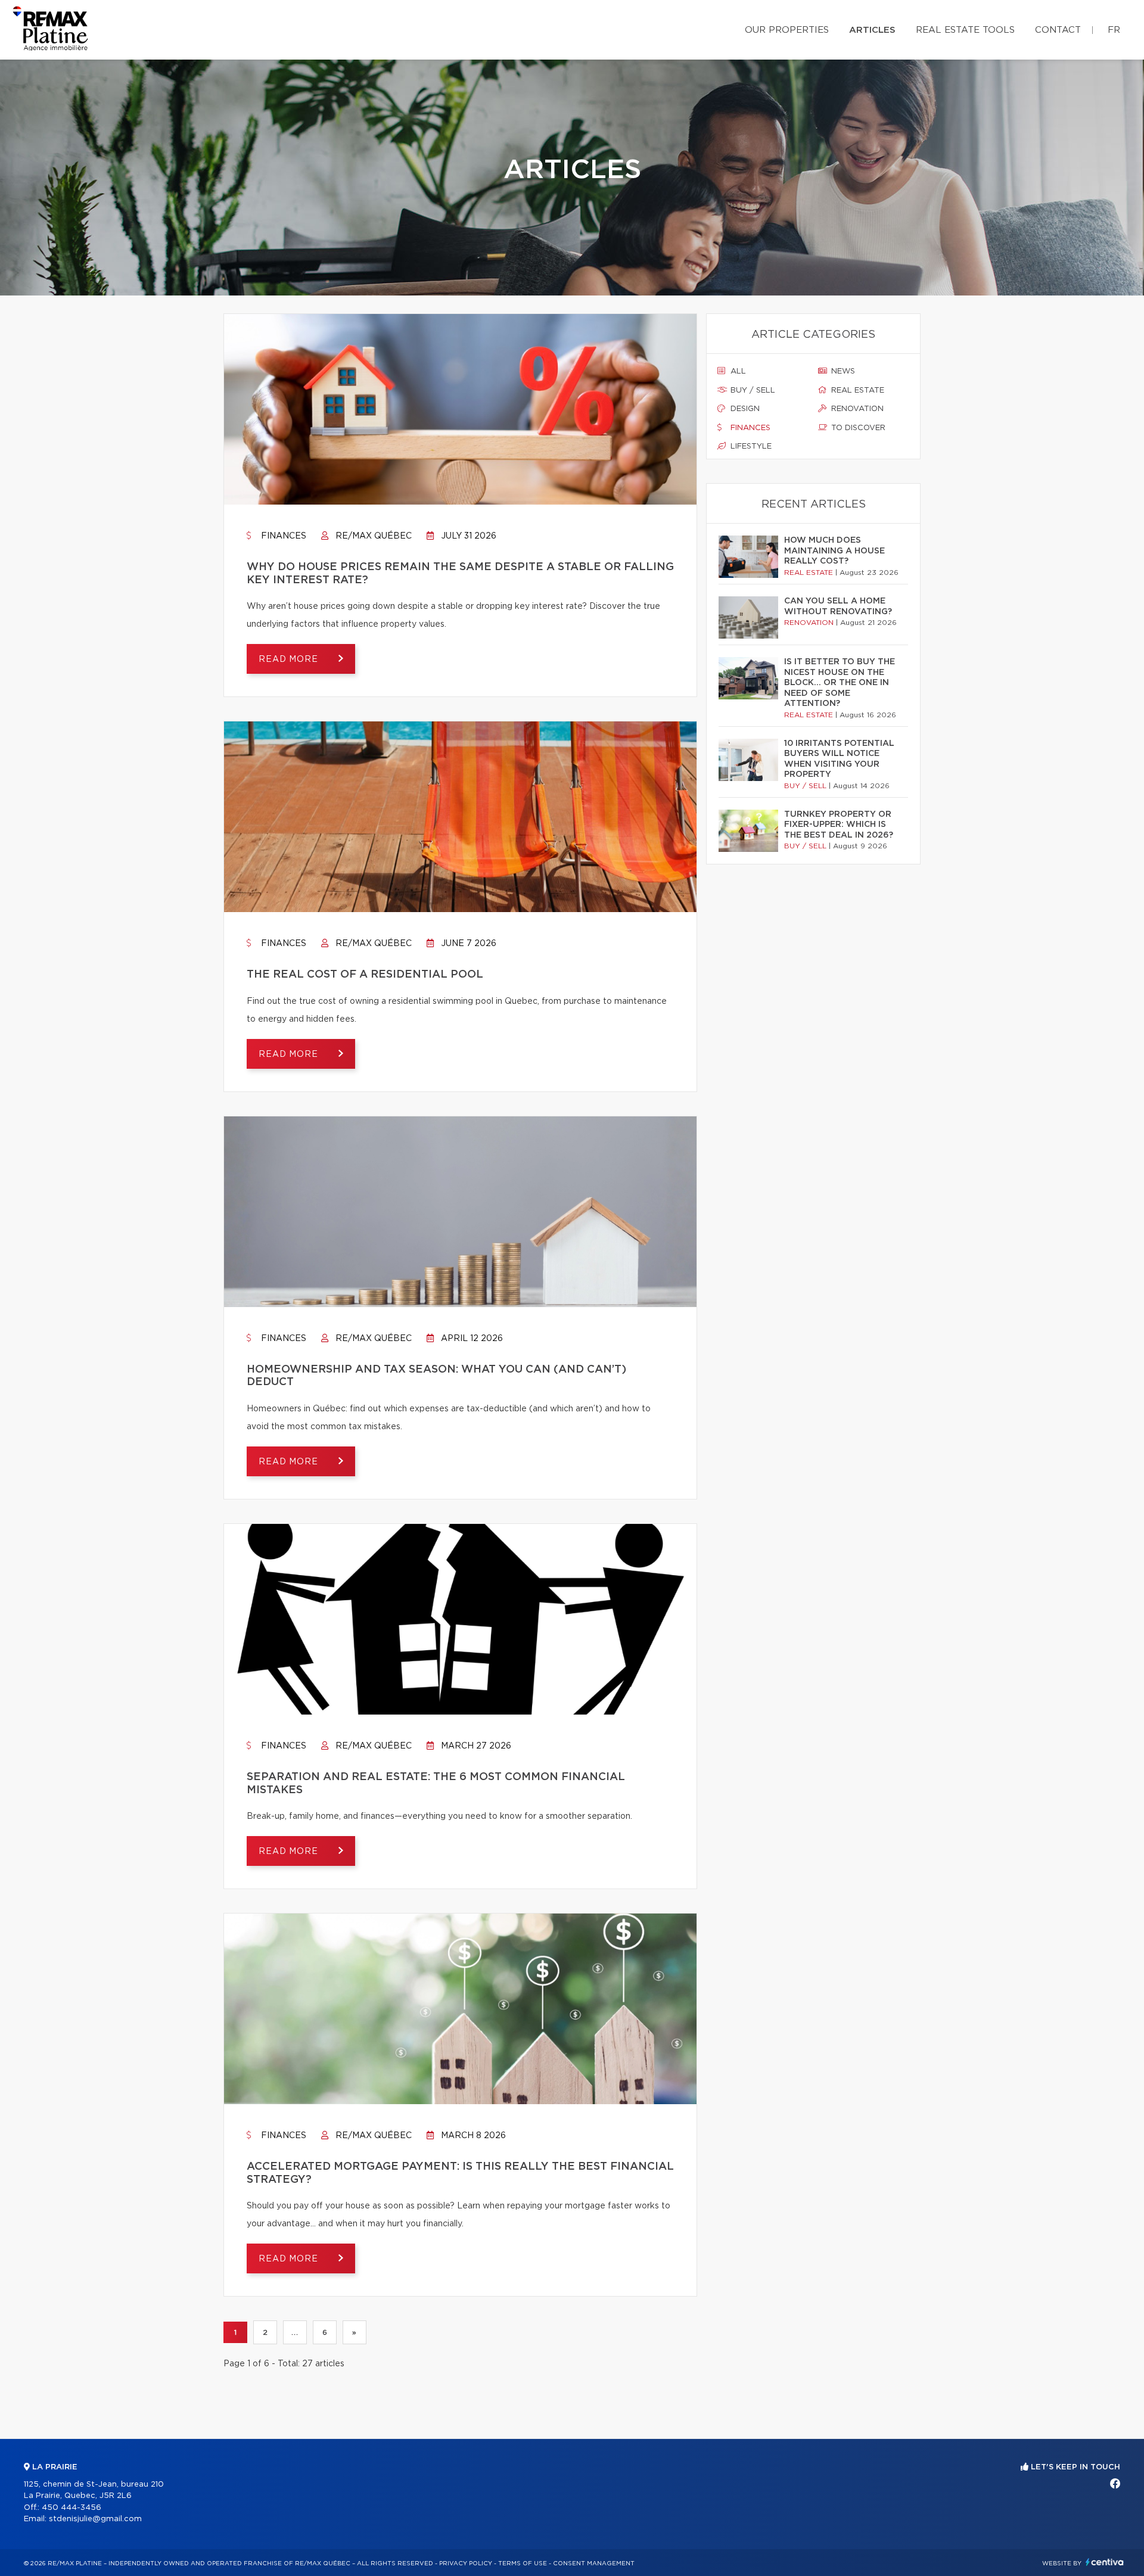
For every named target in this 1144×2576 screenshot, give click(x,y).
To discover (857, 428)
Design (744, 409)
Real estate (857, 391)
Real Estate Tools (965, 30)
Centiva (1105, 2562)
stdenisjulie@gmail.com (95, 2519)
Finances (282, 536)
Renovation (856, 409)
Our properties (787, 30)
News (842, 371)
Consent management (594, 2563)
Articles (872, 30)
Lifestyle (750, 447)
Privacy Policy (466, 2563)
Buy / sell (752, 391)
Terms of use (523, 2563)
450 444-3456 (71, 2508)
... (295, 2332)
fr (1114, 30)
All (737, 371)
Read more (290, 659)
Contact (1058, 30)
